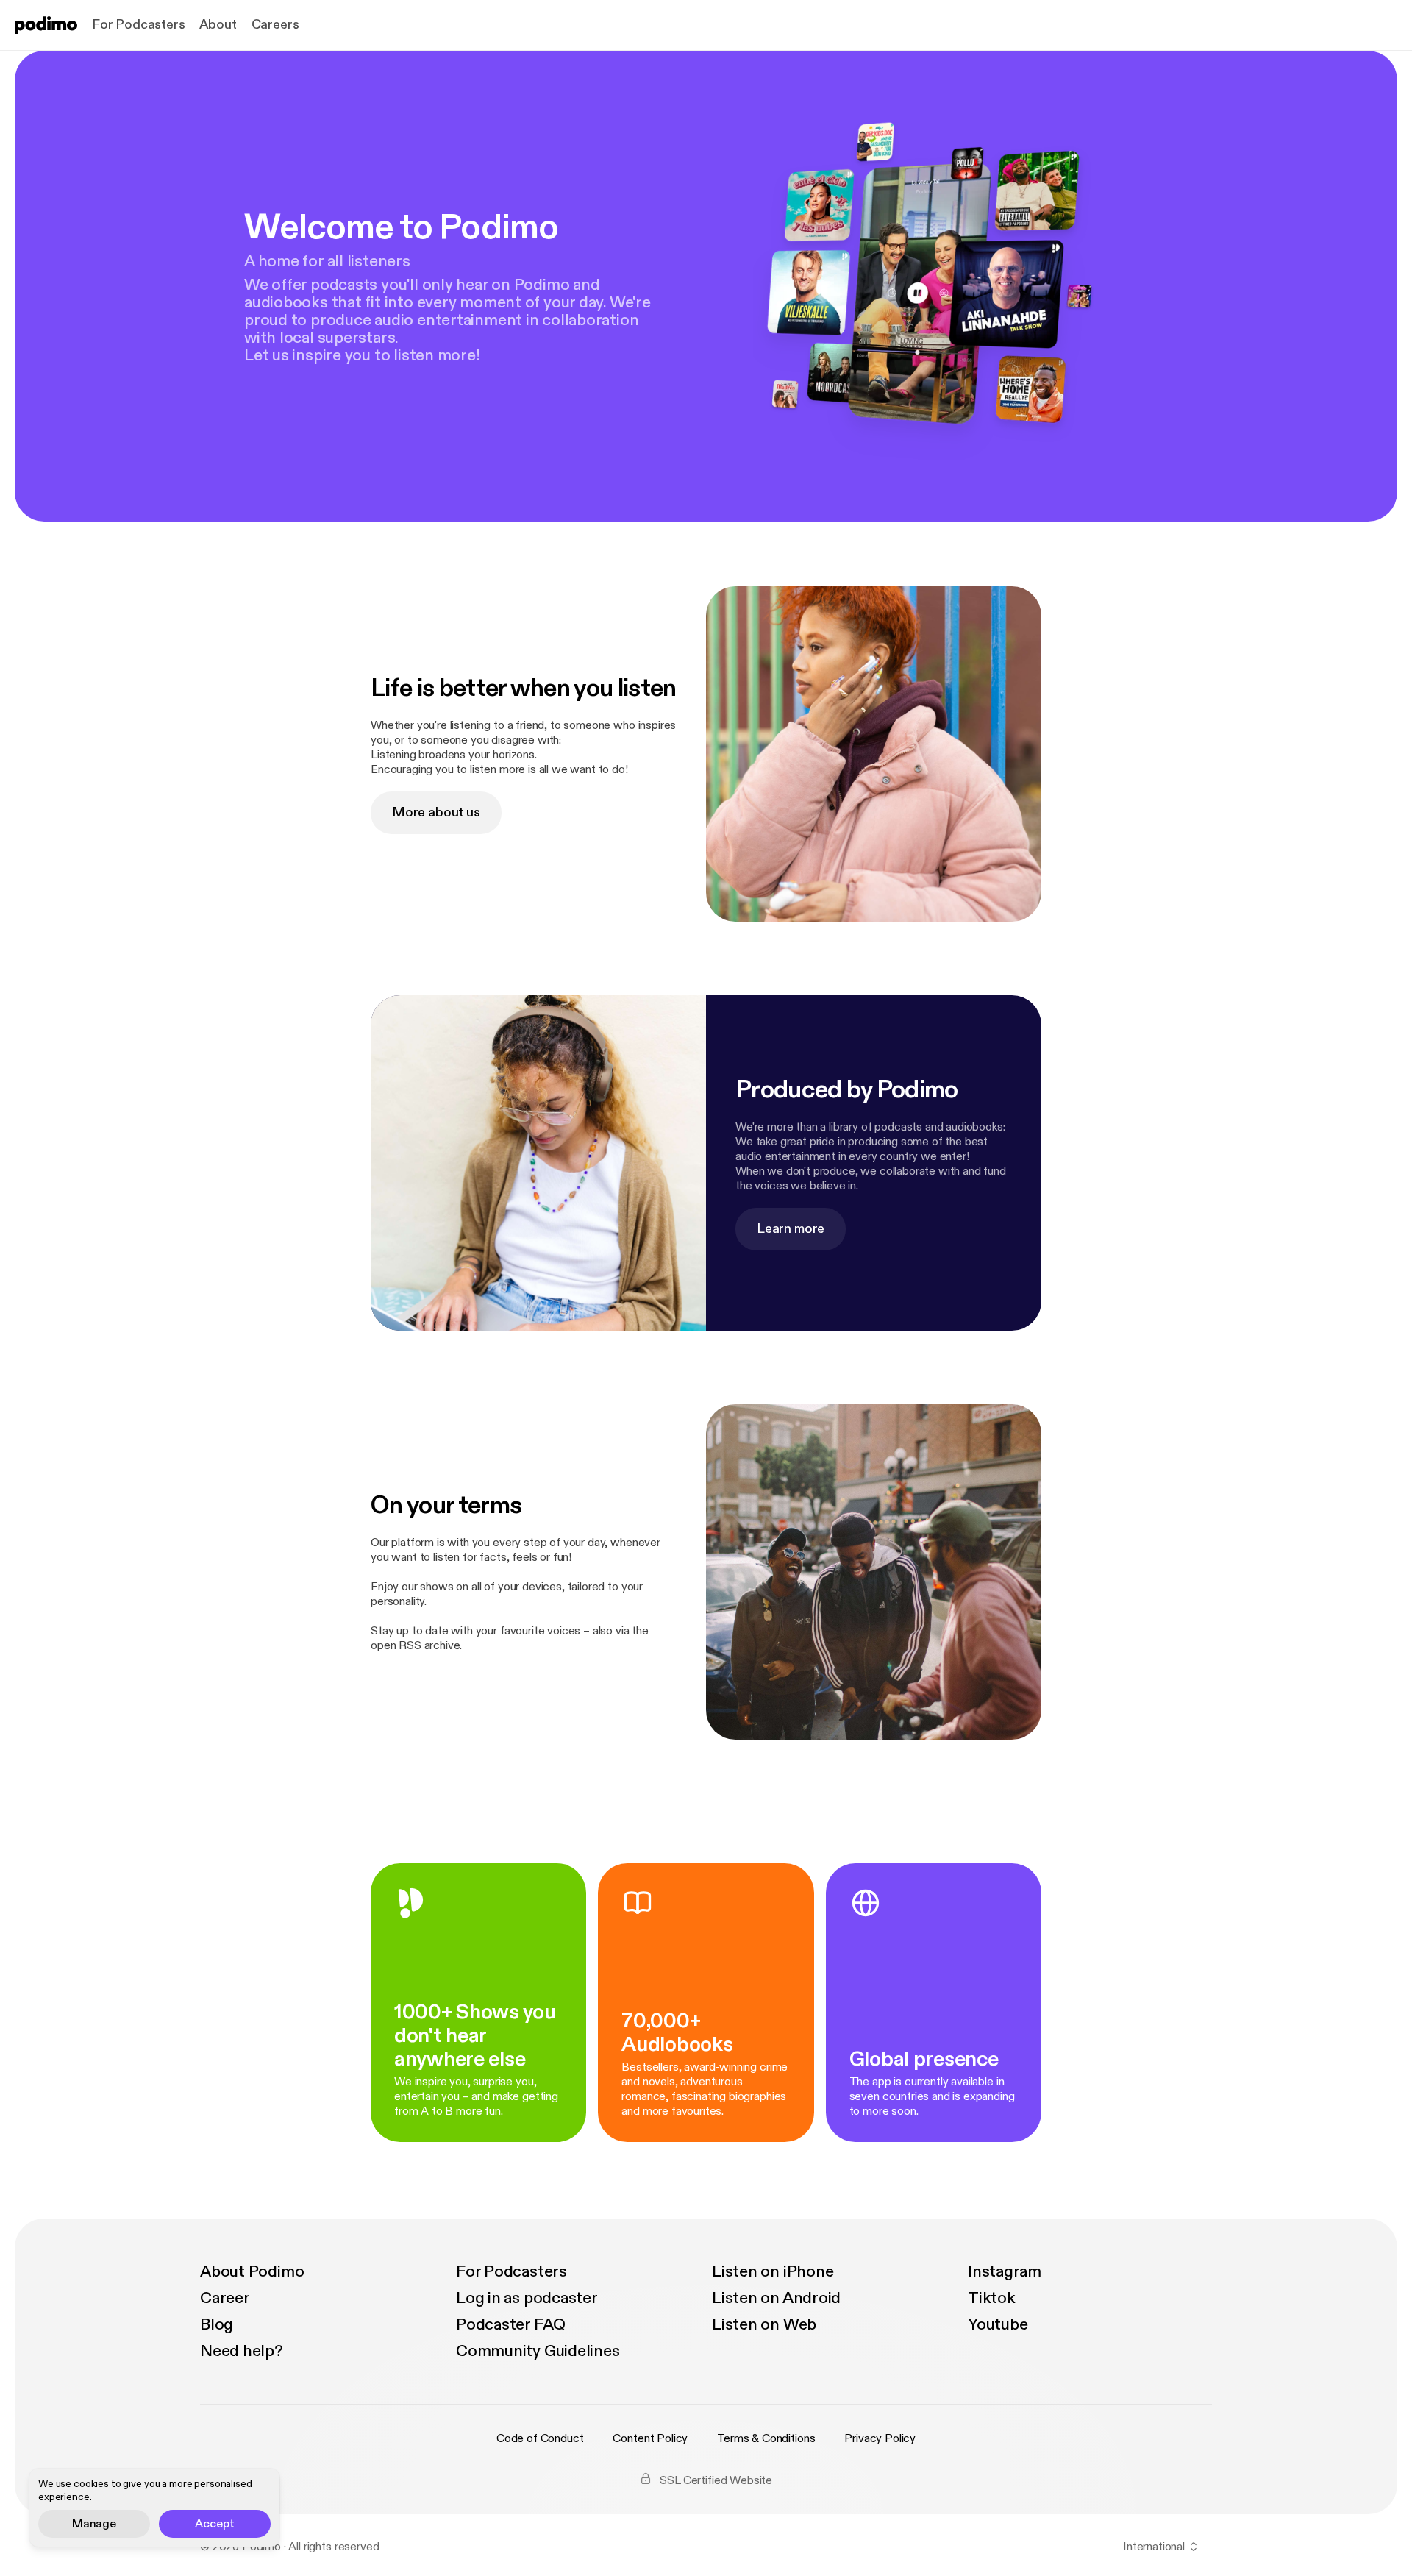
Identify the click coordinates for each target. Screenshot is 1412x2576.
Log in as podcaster (527, 2298)
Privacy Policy (880, 2438)
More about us (436, 812)
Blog (217, 2324)
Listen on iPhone (773, 2271)
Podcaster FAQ (511, 2324)
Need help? (242, 2351)
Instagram (1005, 2271)
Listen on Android (776, 2298)
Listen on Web (764, 2324)
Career (225, 2298)
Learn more (791, 1229)
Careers (275, 25)
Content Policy (650, 2438)
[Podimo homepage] (46, 25)
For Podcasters (138, 25)
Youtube (998, 2324)
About (218, 25)
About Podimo (252, 2271)
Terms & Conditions (766, 2438)
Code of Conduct (540, 2438)
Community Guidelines (538, 2351)
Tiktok (992, 2298)
